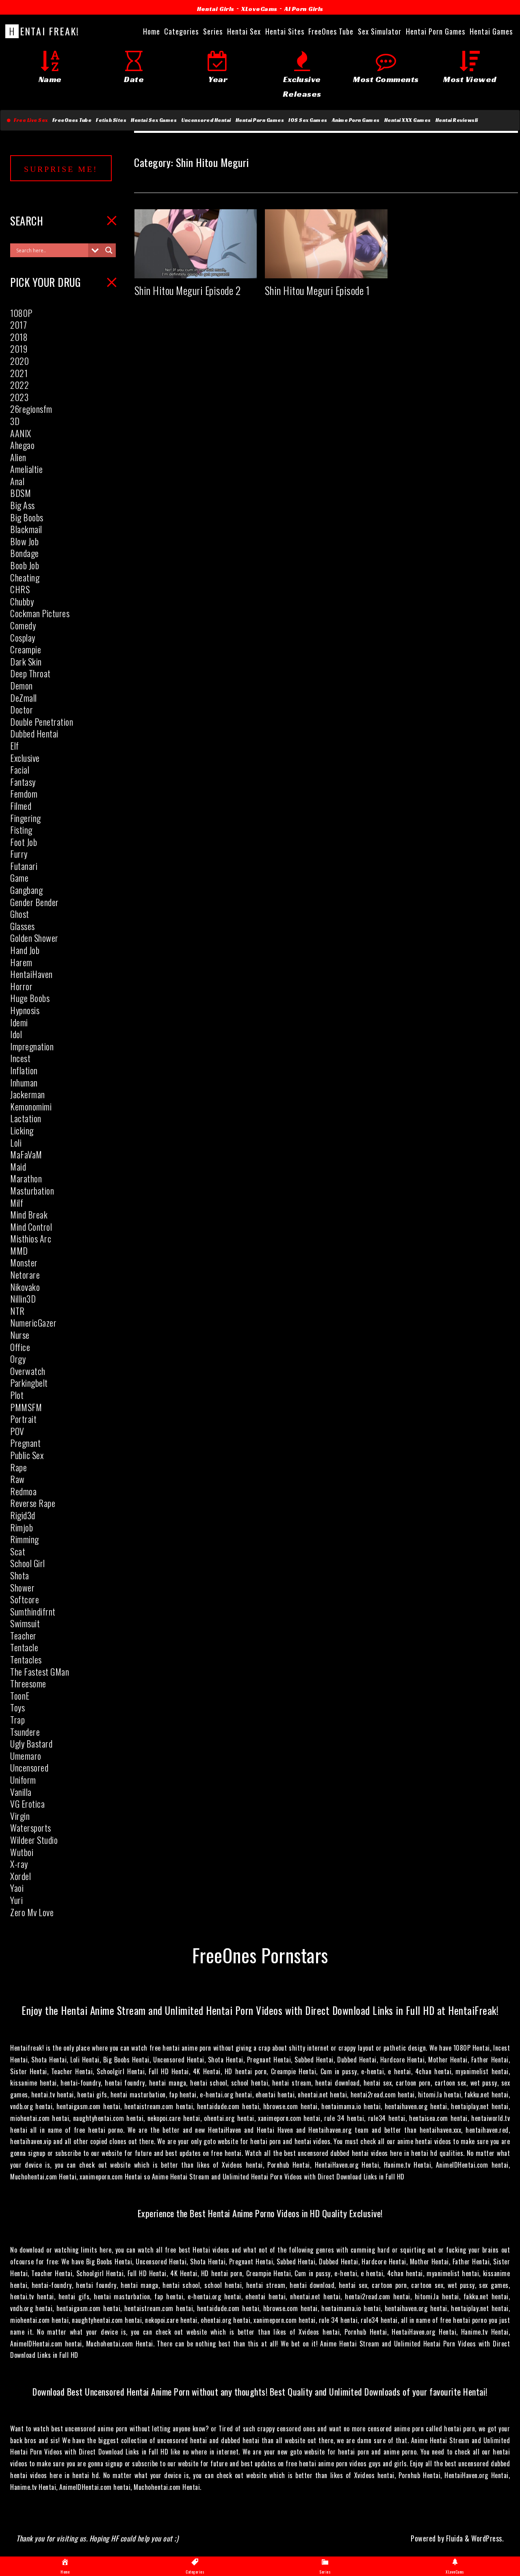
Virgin (20, 1816)
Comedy (23, 625)
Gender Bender (35, 902)
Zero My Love (32, 1912)
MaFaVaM (26, 1154)
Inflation (24, 1070)
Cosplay (23, 637)
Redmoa (23, 1491)
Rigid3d (23, 1515)
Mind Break (29, 1214)
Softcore (25, 1599)
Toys (17, 1707)
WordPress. (487, 2538)
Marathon (26, 1178)
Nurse (20, 1335)
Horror (21, 986)
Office (20, 1347)
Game (19, 878)
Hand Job (25, 950)
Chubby (22, 601)
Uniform (23, 1780)
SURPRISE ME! (61, 169)
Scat (18, 1551)
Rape (18, 1467)
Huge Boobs (30, 998)
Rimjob (22, 1527)
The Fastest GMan (40, 1672)
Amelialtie (26, 469)
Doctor (22, 709)
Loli (16, 1143)
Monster (24, 1262)
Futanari (24, 866)
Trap (17, 1720)
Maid (18, 1167)
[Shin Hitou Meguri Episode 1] (326, 271)
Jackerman (28, 1094)
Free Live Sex (29, 120)
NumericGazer (33, 1323)
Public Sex (27, 1455)
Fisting (21, 830)
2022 (19, 385)
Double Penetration (42, 722)
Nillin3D (23, 1299)
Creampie (26, 649)
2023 (19, 397)
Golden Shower (34, 938)
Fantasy (23, 782)
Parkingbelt (29, 1383)
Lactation (26, 1118)
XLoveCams (259, 9)
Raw (17, 1479)
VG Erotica (27, 1804)
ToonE (20, 1696)
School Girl (28, 1563)
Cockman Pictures (40, 613)
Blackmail (26, 529)
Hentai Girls (216, 9)
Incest (20, 1058)
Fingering (26, 818)
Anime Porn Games (356, 120)
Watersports (31, 1828)
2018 (19, 337)
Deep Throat (30, 673)
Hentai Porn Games (260, 120)
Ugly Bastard (31, 1743)
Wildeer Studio (34, 1840)
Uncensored (29, 1767)
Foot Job (24, 842)
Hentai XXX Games (408, 120)
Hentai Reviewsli (457, 120)
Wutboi (22, 1852)
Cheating (25, 577)
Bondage (25, 553)
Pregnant (25, 1443)
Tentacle (24, 1647)
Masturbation (32, 1190)
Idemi (19, 1022)
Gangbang (26, 890)
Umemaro (26, 1756)
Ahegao (22, 445)
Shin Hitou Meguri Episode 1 (317, 290)
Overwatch (28, 1371)
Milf (17, 1203)
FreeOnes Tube (72, 120)
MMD (19, 1251)
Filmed (21, 806)
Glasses (23, 926)
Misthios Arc (31, 1238)
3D (15, 421)
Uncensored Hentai (206, 120)
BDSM (21, 493)
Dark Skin (26, 661)
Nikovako (25, 1287)
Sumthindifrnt (33, 1611)
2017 (18, 325)
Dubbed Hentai (34, 733)
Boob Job (25, 565)
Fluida (454, 2538)
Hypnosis (25, 1010)
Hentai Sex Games (154, 120)
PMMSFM (26, 1407)
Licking (22, 1130)
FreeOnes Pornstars (260, 1955)
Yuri (16, 1900)
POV (17, 1431)
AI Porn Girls (304, 9)
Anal (17, 481)
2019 (19, 349)
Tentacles (26, 1659)
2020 (19, 361)
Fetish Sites (111, 120)
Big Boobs (27, 517)
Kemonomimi (31, 1106)
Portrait (23, 1419)
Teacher (23, 1635)
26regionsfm (31, 409)
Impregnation (32, 1046)
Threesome (28, 1683)
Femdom (24, 794)
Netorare (25, 1275)
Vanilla (21, 1792)
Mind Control (31, 1227)
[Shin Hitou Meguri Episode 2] (196, 271)
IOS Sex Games (308, 120)
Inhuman (24, 1082)
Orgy (18, 1359)
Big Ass (23, 505)
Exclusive (25, 758)
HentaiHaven (31, 974)
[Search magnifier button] (109, 250)
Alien (18, 457)
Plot (17, 1395)
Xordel (21, 1876)
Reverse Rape (33, 1503)
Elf (15, 746)
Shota (20, 1575)
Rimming (25, 1539)
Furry (19, 854)
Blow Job (24, 541)
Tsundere (25, 1732)
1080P (21, 313)
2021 (19, 373)
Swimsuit (25, 1623)
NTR (17, 1311)
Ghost (20, 914)
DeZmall (24, 698)
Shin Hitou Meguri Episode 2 (188, 290)
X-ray (19, 1864)
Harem (21, 962)
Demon (22, 685)
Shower (22, 1587)
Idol (16, 1034)
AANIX (21, 433)
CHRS (20, 589)
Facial (20, 770)
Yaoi (17, 1888)
